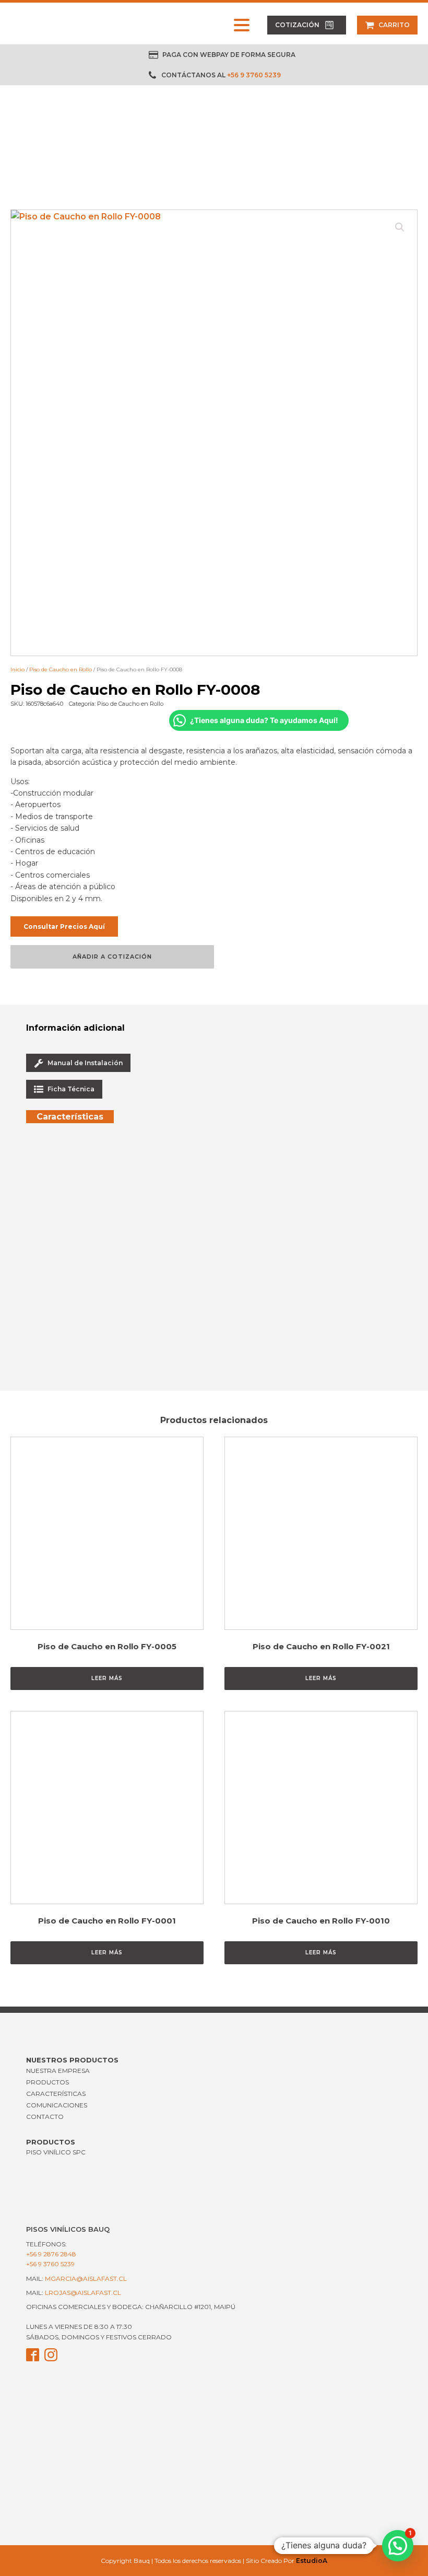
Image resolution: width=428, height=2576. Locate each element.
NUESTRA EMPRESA (58, 2071)
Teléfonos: (51, 2249)
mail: (76, 2278)
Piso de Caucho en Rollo (61, 669)
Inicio (17, 669)
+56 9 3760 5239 (254, 75)
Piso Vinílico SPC (56, 2152)
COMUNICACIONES (57, 2105)
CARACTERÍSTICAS (56, 2094)
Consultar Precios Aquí (64, 926)
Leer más (107, 1678)
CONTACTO (45, 2117)
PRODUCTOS (47, 2082)
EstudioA (312, 2561)
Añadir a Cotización (112, 957)
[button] (307, 25)
